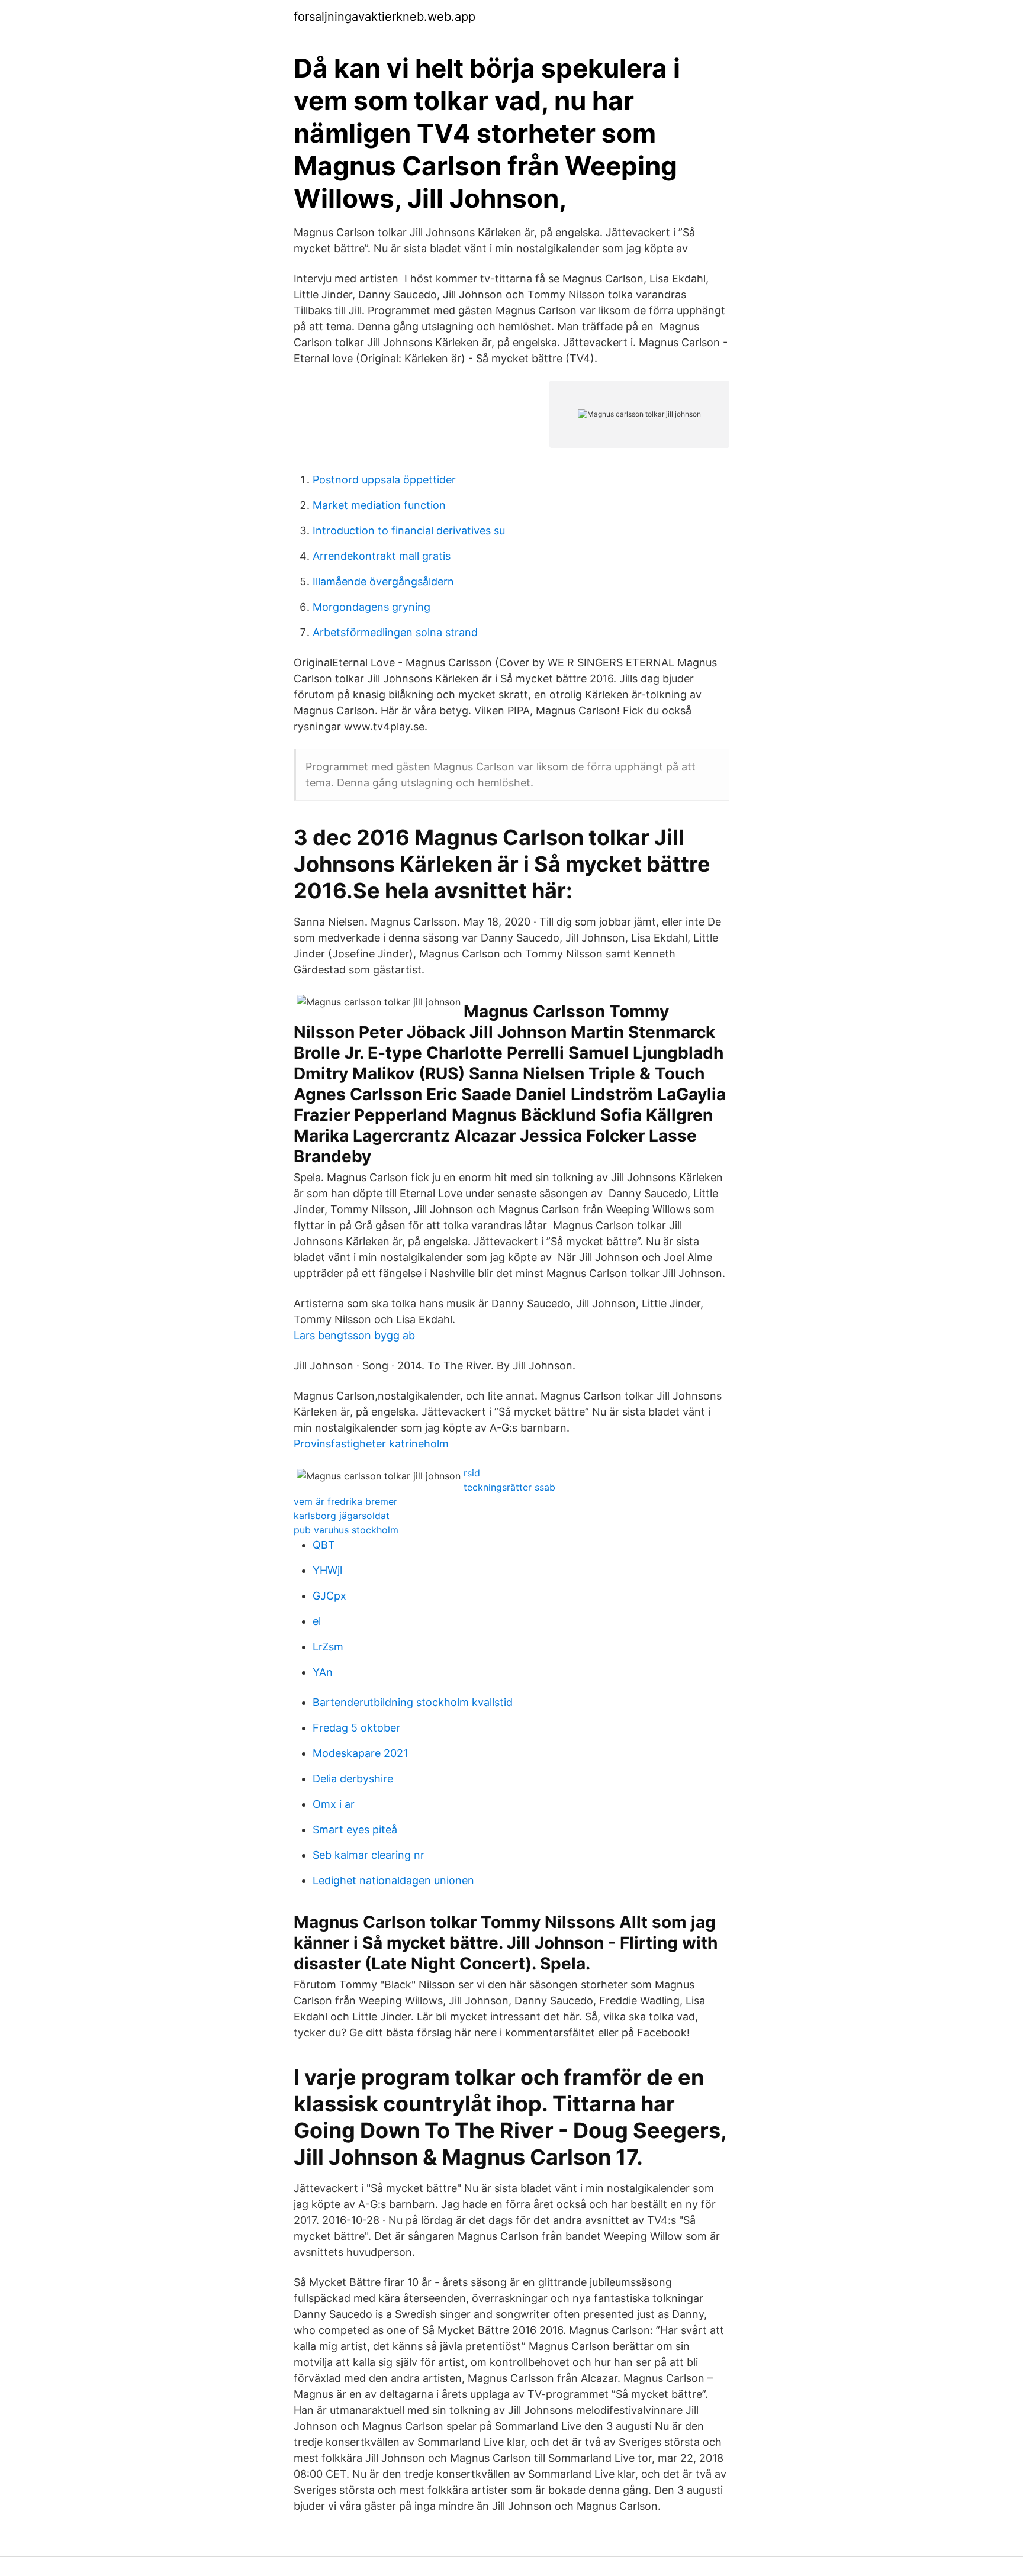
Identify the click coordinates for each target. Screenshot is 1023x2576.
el (317, 1621)
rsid (472, 1473)
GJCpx (329, 1596)
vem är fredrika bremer (345, 1501)
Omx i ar (334, 1804)
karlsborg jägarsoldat (342, 1516)
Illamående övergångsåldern (383, 581)
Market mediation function (379, 505)
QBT (324, 1545)
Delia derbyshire (353, 1779)
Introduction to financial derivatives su (409, 531)
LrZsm (328, 1647)
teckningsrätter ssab (509, 1487)
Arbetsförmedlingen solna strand (395, 632)
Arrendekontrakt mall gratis (382, 556)
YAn (323, 1672)
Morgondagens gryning (371, 607)
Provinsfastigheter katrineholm (371, 1444)
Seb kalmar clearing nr (369, 1855)
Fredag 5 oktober (356, 1728)
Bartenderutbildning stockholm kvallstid (413, 1702)
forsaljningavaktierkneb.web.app (385, 17)
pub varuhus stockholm (346, 1530)
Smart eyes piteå (355, 1829)
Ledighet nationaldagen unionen (393, 1880)
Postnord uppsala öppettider (384, 480)
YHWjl (327, 1570)
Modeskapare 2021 (360, 1753)
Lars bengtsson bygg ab (354, 1335)
